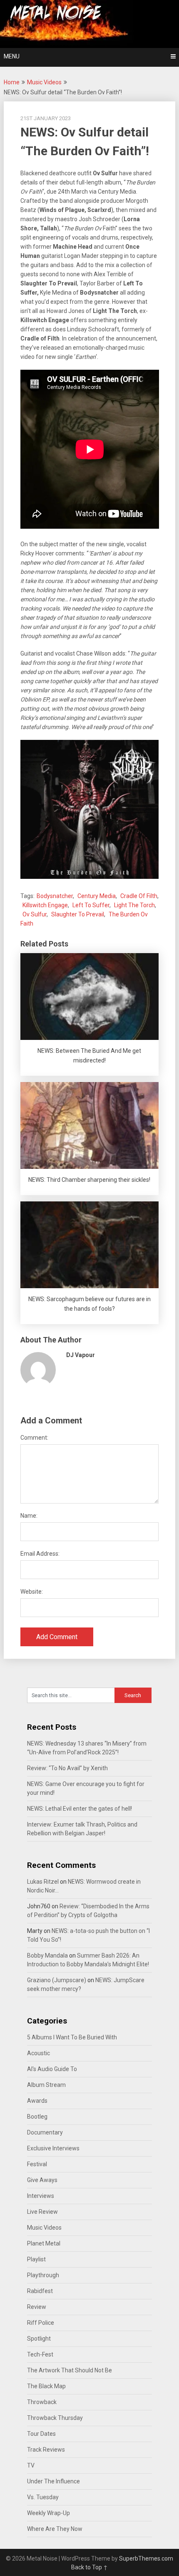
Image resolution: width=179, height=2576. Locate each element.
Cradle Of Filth (139, 896)
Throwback (42, 2402)
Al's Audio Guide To (52, 2069)
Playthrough (43, 2275)
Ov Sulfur (35, 914)
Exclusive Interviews (53, 2148)
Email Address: (40, 1554)
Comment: (34, 1438)
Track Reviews (46, 2450)
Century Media (97, 896)
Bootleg (37, 2117)
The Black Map (46, 2386)
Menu (12, 56)
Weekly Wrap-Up (48, 2513)
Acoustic (39, 2053)
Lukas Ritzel (43, 1882)
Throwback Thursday (55, 2418)
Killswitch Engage (45, 905)
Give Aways (42, 2180)
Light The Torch (134, 905)
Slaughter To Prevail (78, 914)
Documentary (45, 2132)
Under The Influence (53, 2481)
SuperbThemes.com (146, 2558)
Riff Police (41, 2323)
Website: (32, 1592)
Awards (37, 2101)
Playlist (36, 2259)
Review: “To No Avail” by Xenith (67, 1768)
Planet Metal (44, 2243)
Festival (37, 2164)
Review (37, 2307)
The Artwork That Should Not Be (70, 2370)
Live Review (42, 2212)
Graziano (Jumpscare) (57, 1980)
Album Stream (46, 2085)
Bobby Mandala (47, 1955)
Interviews (41, 2196)
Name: (29, 1516)
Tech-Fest (40, 2354)
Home (12, 82)
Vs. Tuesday (43, 2497)
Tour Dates (41, 2434)
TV (31, 2465)
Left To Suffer (91, 905)
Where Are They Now (55, 2529)
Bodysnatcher (55, 896)
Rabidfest (40, 2291)
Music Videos (44, 82)
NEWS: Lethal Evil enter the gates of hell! (80, 1809)
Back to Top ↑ (89, 2567)
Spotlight (39, 2339)
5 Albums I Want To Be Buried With (72, 2037)
